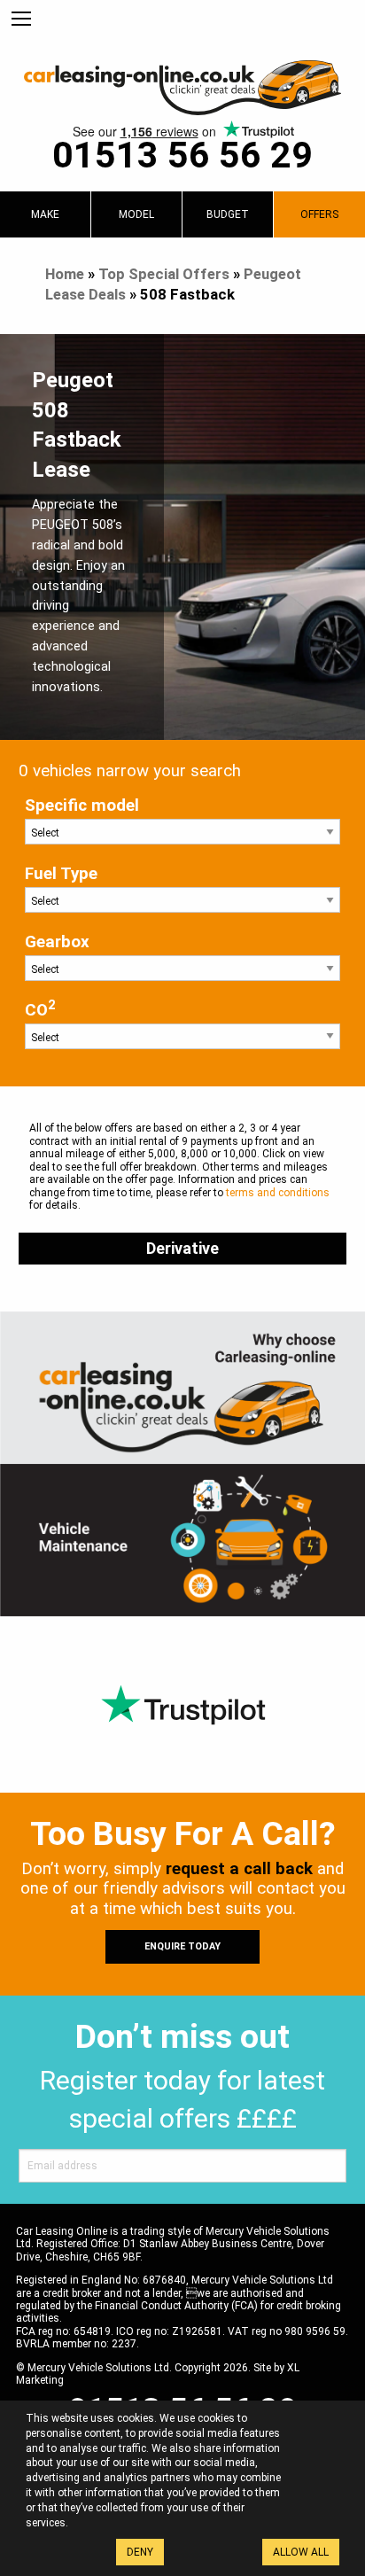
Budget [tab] (228, 214)
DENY (140, 2552)
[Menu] (21, 19)
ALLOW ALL (301, 2552)
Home (65, 274)
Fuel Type (61, 874)
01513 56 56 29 (182, 155)
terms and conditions (278, 1193)
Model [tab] (136, 214)
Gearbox (57, 942)
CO (40, 1009)
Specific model (82, 805)
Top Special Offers (164, 274)
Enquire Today (182, 1946)
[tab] (45, 214)
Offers (319, 214)
